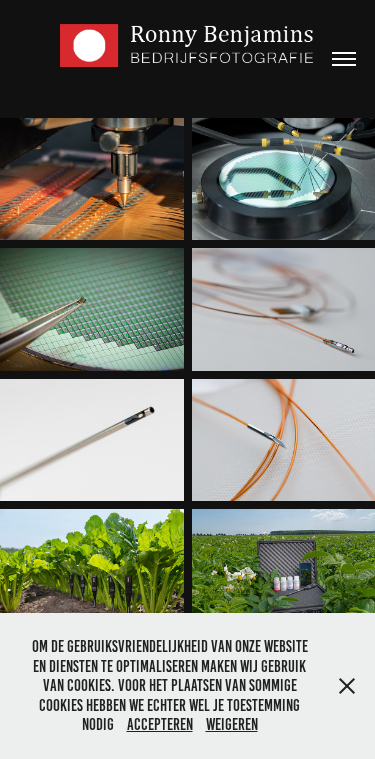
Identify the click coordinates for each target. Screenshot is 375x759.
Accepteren (160, 724)
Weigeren (232, 724)
